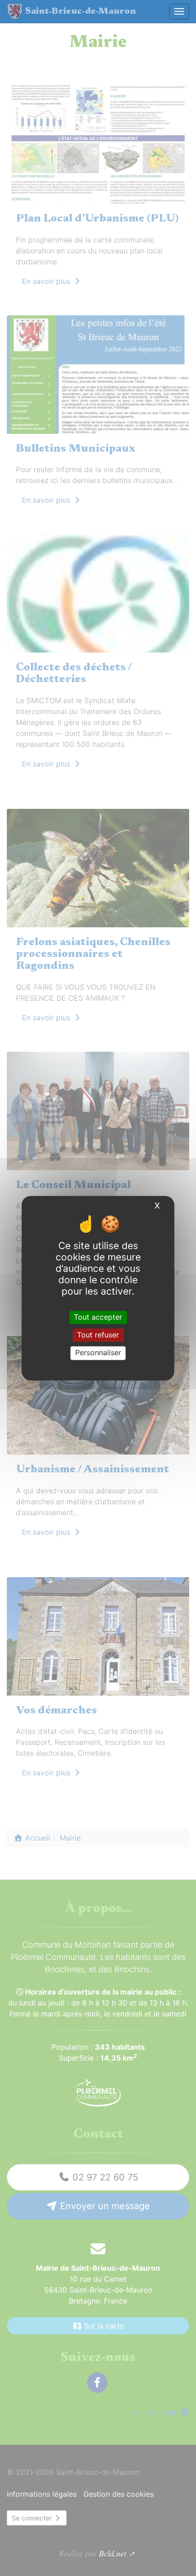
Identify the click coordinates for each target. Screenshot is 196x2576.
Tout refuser (98, 1335)
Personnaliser (98, 1353)
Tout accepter (98, 1317)
